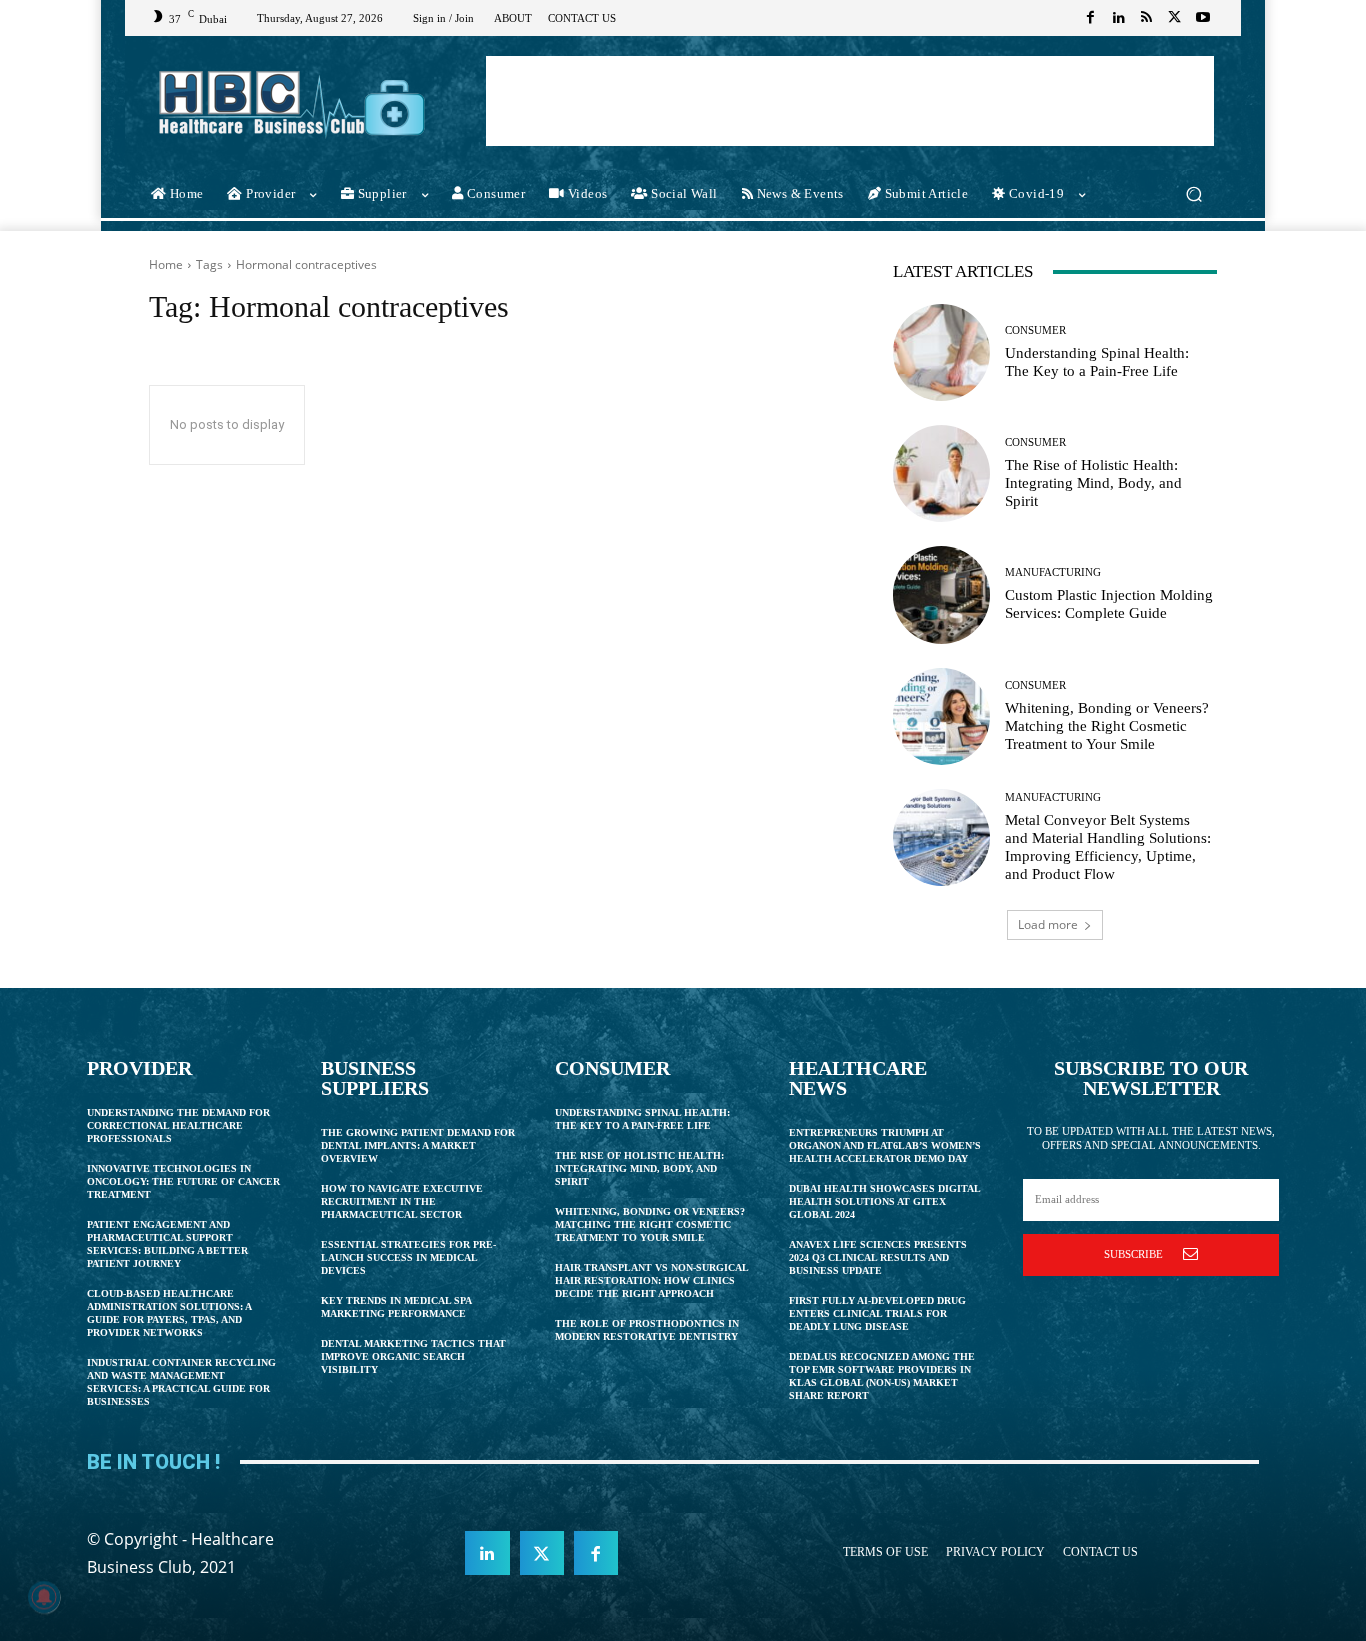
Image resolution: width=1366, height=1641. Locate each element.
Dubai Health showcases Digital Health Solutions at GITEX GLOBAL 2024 (885, 1201)
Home (166, 264)
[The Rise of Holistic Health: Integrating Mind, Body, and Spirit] (941, 473)
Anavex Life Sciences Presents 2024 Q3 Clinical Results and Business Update (878, 1257)
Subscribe (1133, 1254)
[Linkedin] (1119, 18)
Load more (1048, 924)
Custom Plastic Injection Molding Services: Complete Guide (1109, 604)
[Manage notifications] (44, 1597)
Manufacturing (1053, 572)
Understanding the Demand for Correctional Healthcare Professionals (178, 1125)
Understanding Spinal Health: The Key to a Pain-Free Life (1097, 362)
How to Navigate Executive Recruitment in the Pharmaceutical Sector (402, 1201)
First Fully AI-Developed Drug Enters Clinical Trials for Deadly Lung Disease (877, 1313)
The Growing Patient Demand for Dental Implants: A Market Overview (418, 1145)
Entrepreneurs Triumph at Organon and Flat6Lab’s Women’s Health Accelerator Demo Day (885, 1145)
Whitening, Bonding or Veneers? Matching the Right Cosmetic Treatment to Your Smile (1107, 726)
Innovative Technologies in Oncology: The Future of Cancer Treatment (183, 1181)
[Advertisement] (850, 101)
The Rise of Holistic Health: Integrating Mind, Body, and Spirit (1093, 483)
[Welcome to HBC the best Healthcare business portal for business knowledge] (292, 103)
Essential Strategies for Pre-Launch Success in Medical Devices (408, 1257)
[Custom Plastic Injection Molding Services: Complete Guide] (941, 594)
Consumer (1035, 330)
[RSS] (1147, 18)
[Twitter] (1175, 18)
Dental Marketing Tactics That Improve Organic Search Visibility (413, 1356)
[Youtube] (1203, 18)
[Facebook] (1091, 18)
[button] (1193, 194)
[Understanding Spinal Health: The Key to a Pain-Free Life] (941, 352)
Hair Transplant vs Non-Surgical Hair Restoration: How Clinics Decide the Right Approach (652, 1280)
